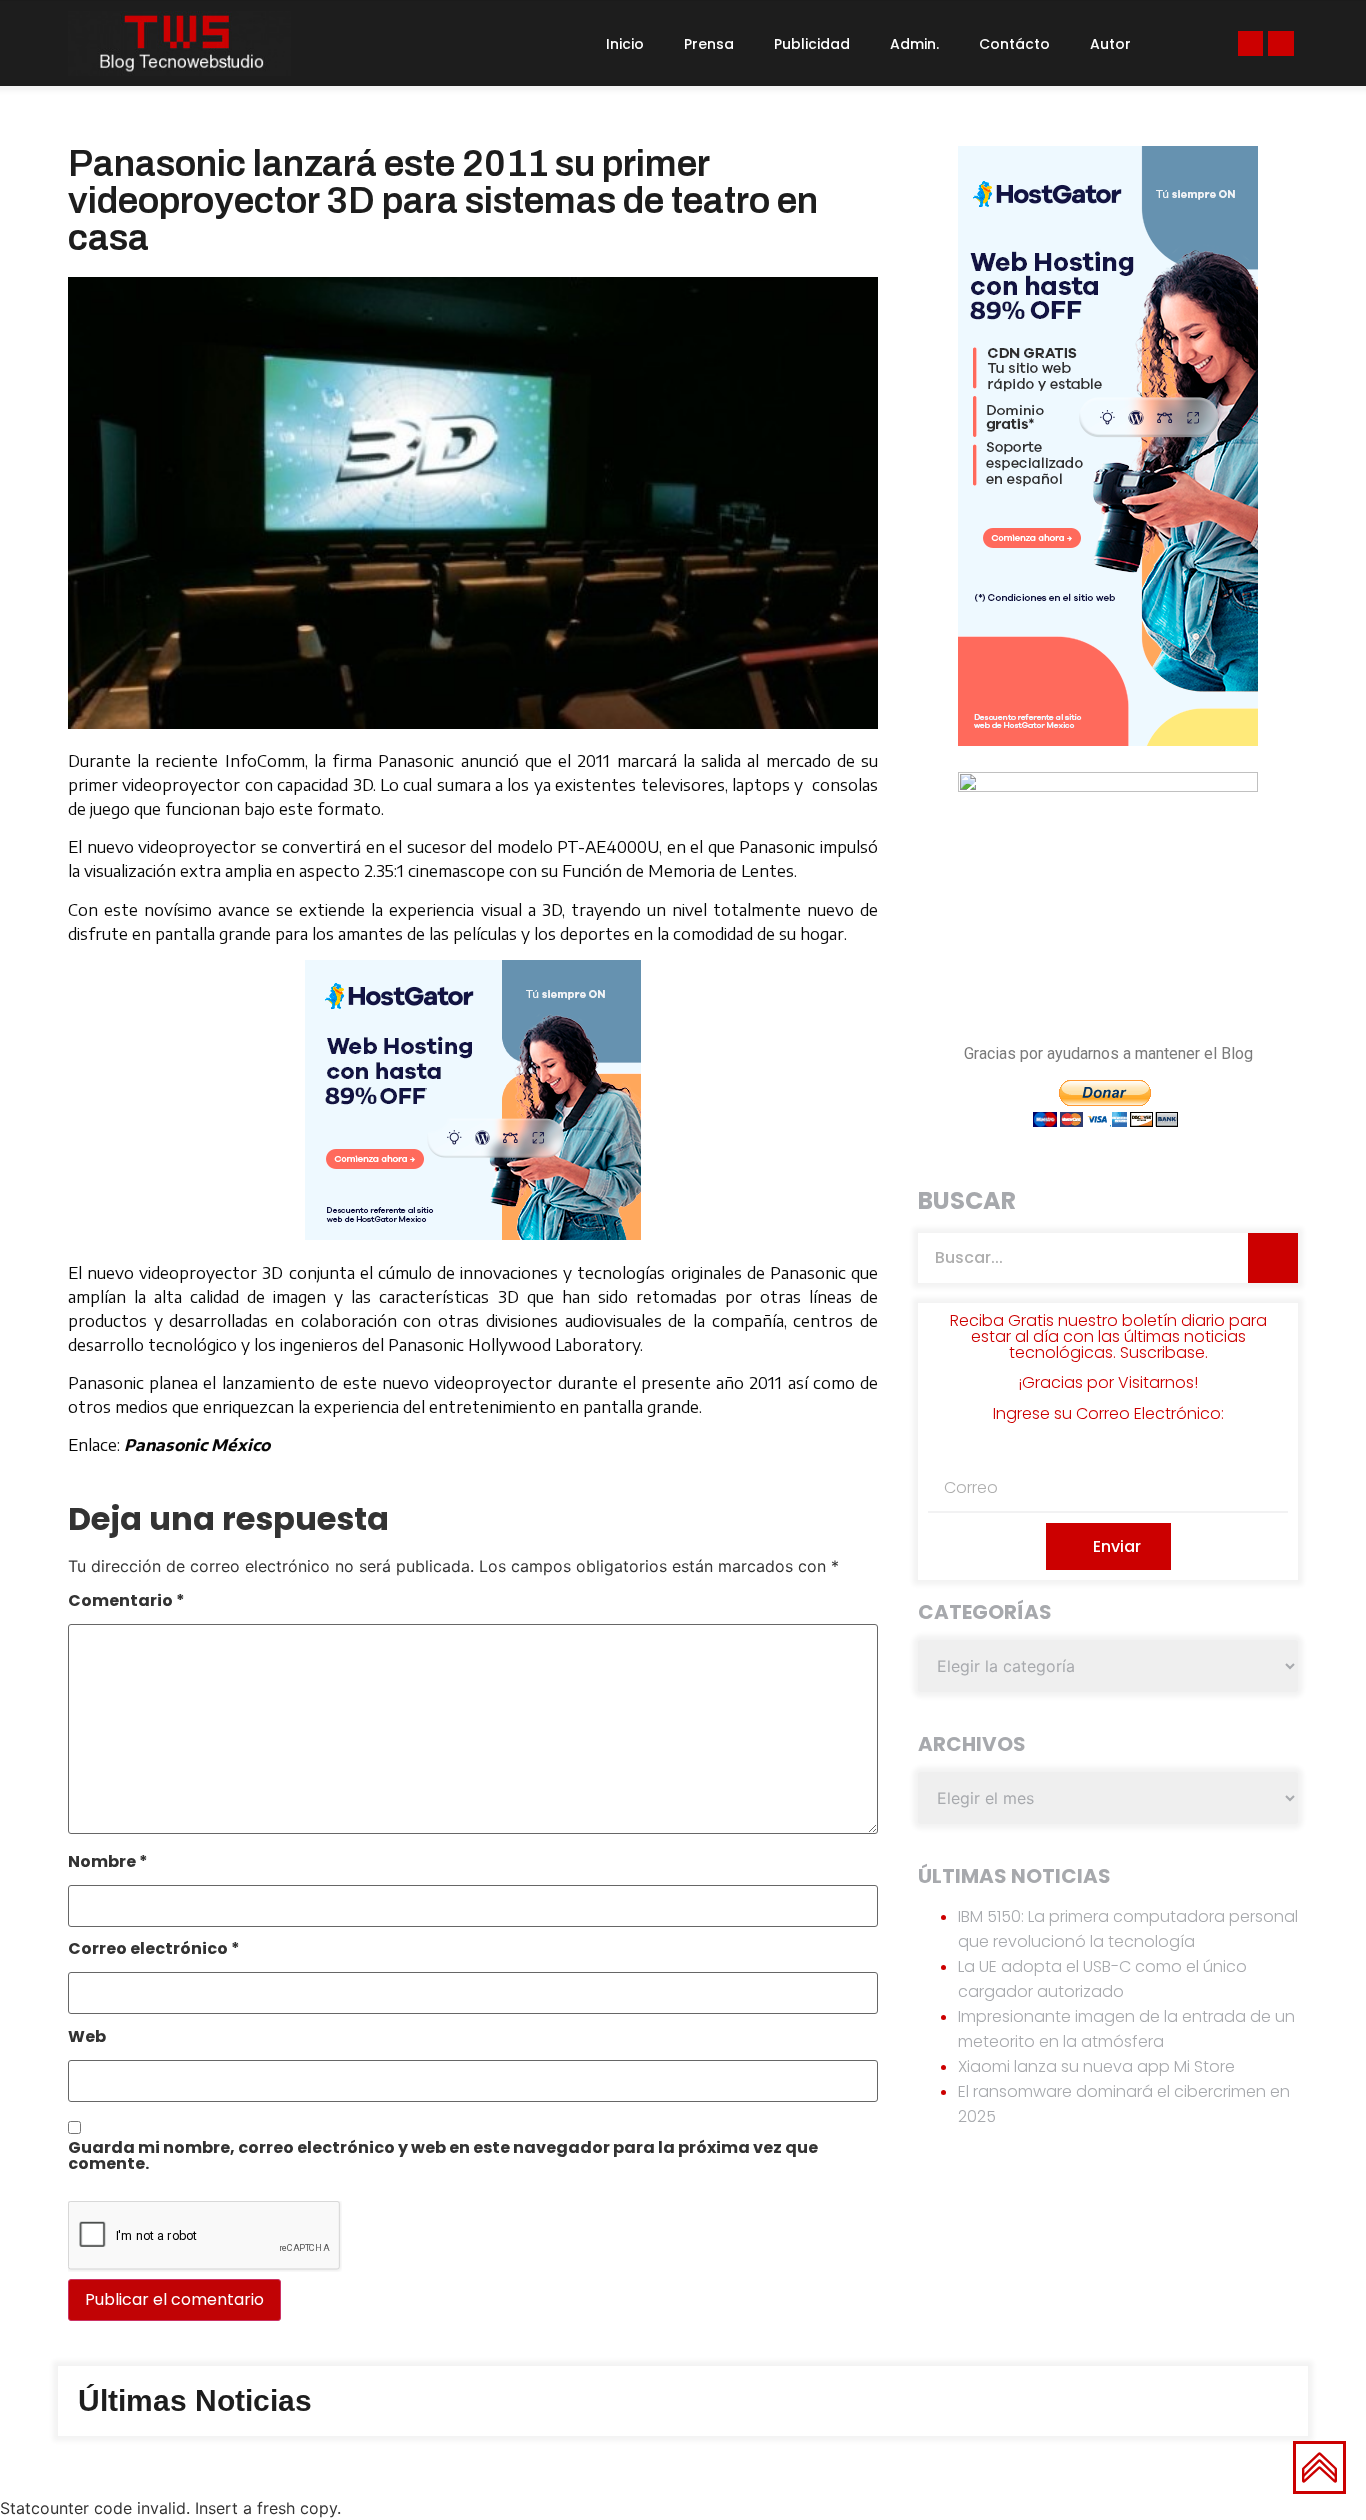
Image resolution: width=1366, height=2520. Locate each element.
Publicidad (812, 44)
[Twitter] (1280, 43)
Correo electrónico (154, 1950)
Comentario (126, 1602)
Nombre (108, 1863)
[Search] (1273, 1258)
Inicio (625, 44)
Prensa (709, 44)
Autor (1110, 44)
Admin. (914, 44)
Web (87, 2038)
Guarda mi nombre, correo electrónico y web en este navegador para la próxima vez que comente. (443, 2157)
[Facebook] (1250, 43)
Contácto (1014, 44)
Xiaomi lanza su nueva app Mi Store (1096, 2066)
